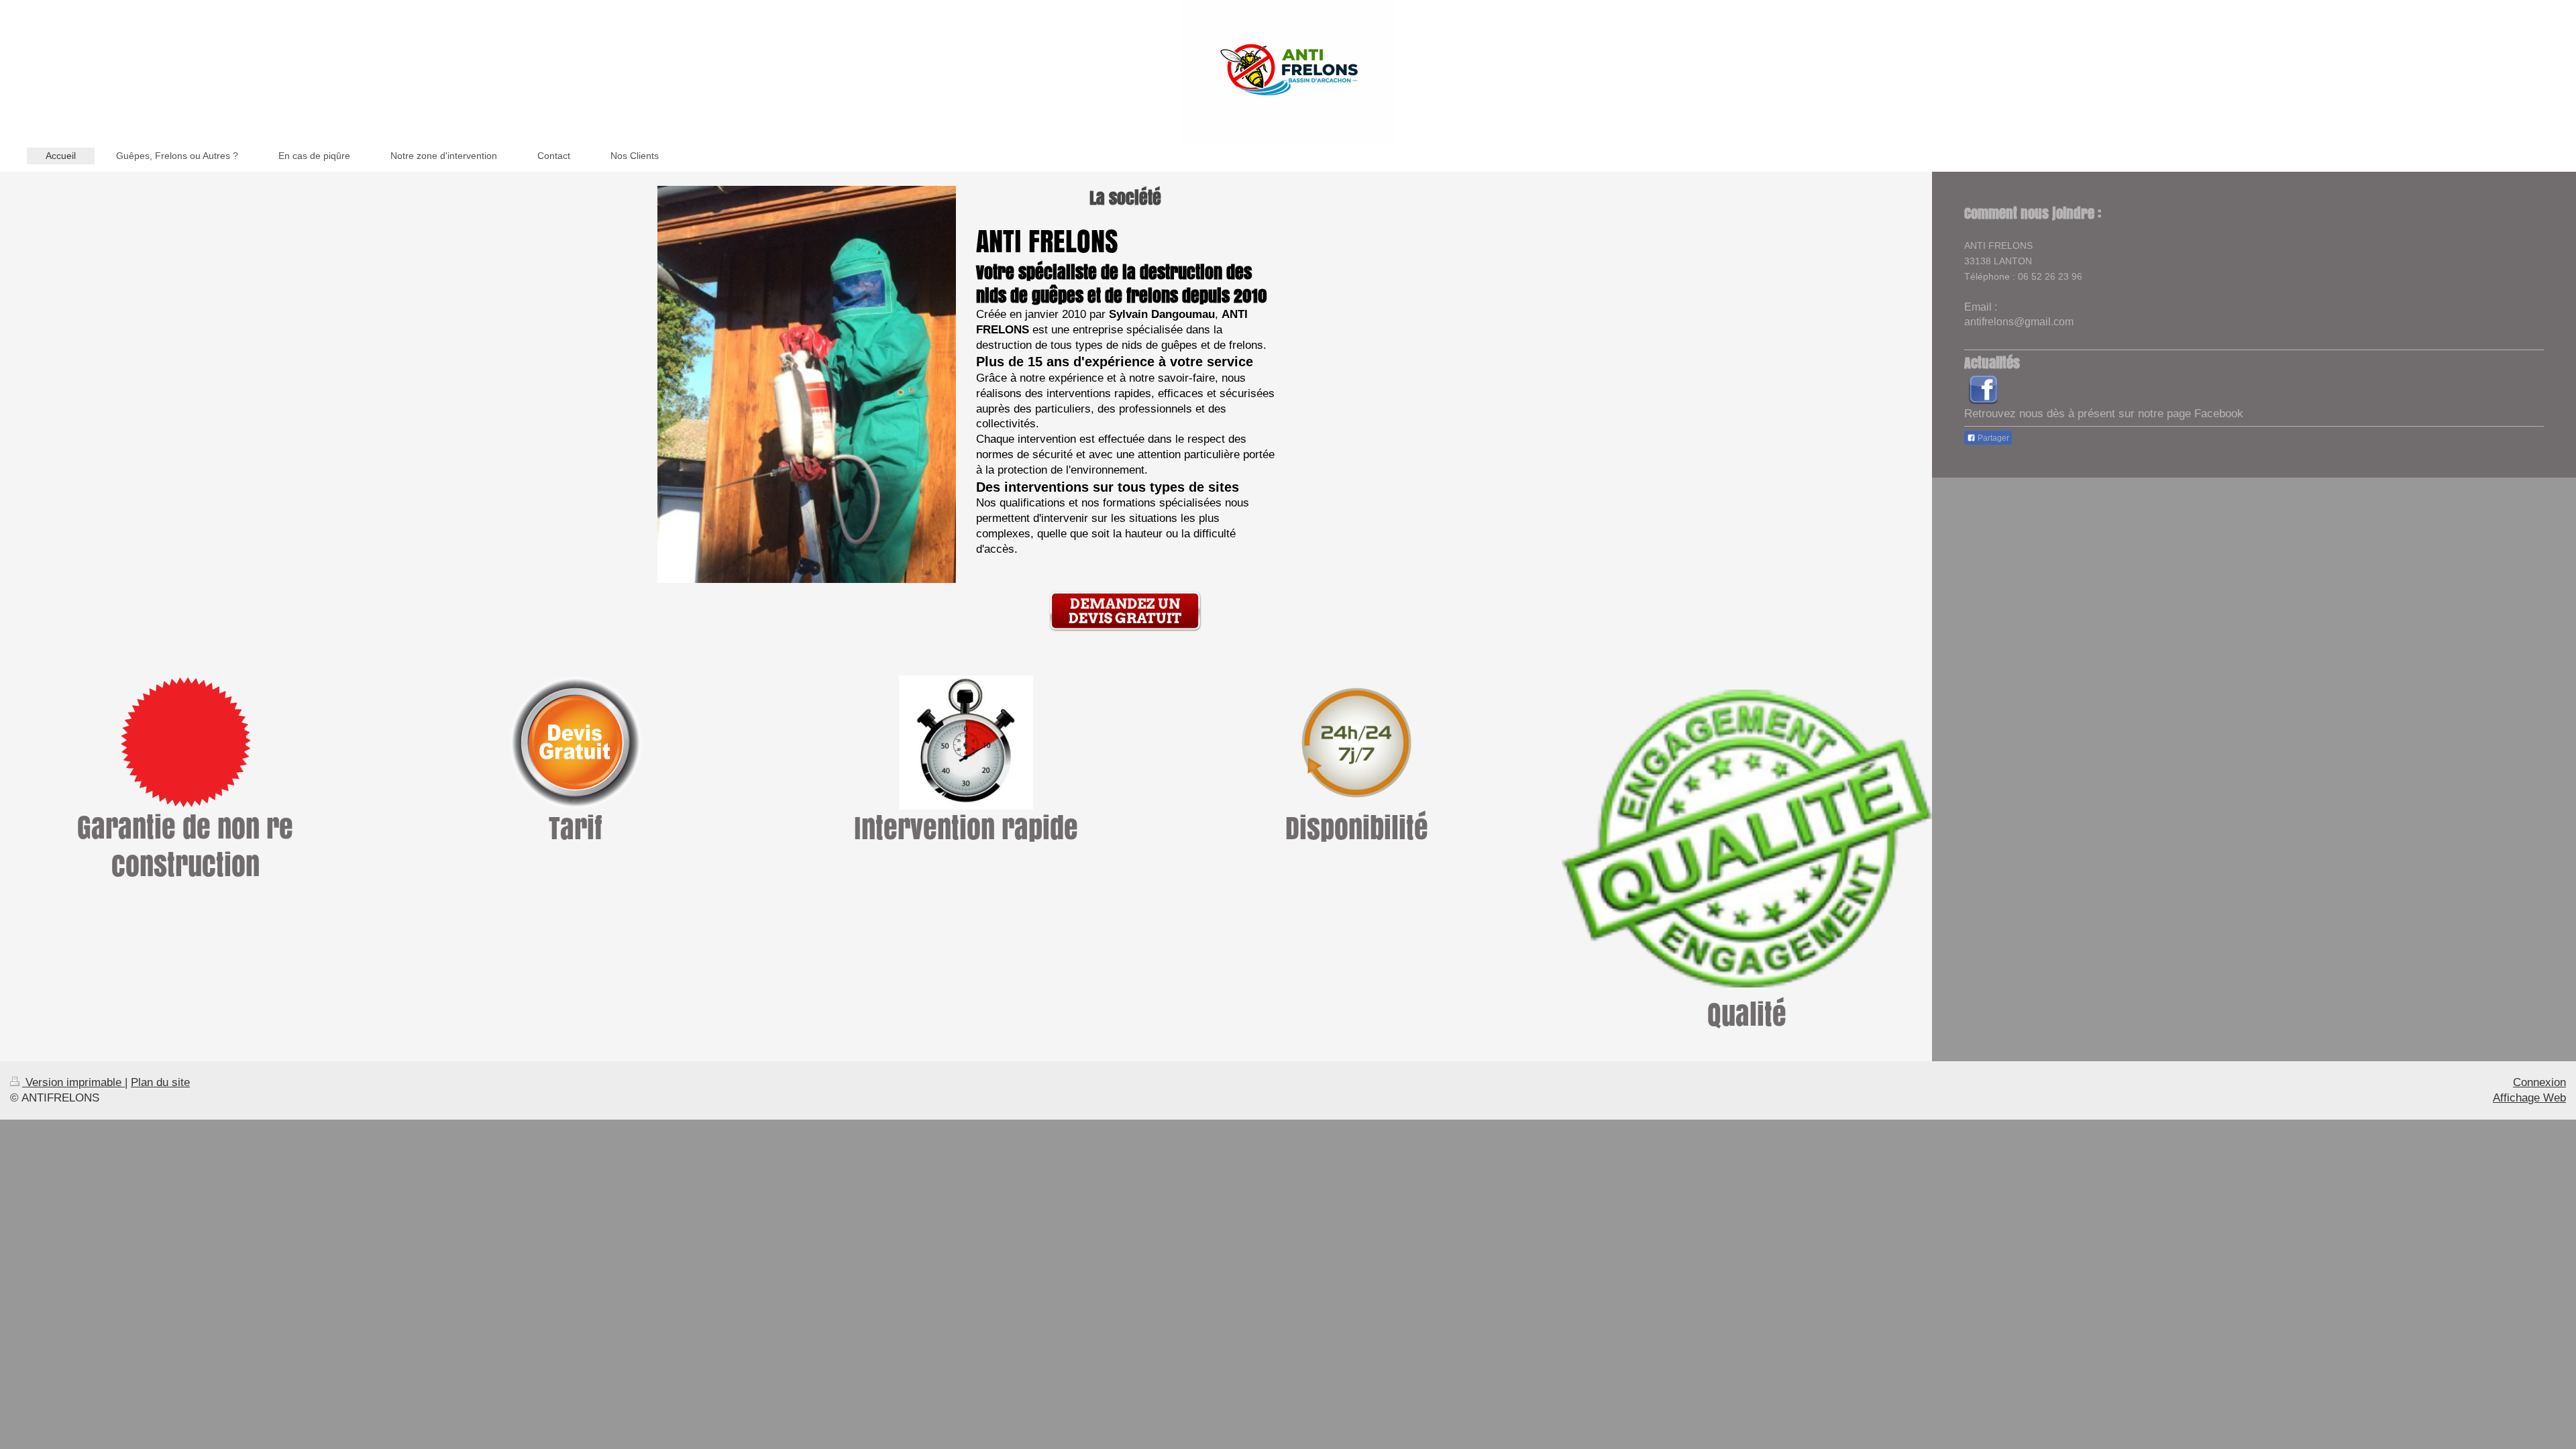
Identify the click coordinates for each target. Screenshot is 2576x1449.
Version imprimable (73, 1082)
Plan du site (160, 1082)
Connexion (2539, 1082)
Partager (1992, 438)
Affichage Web (2529, 1098)
